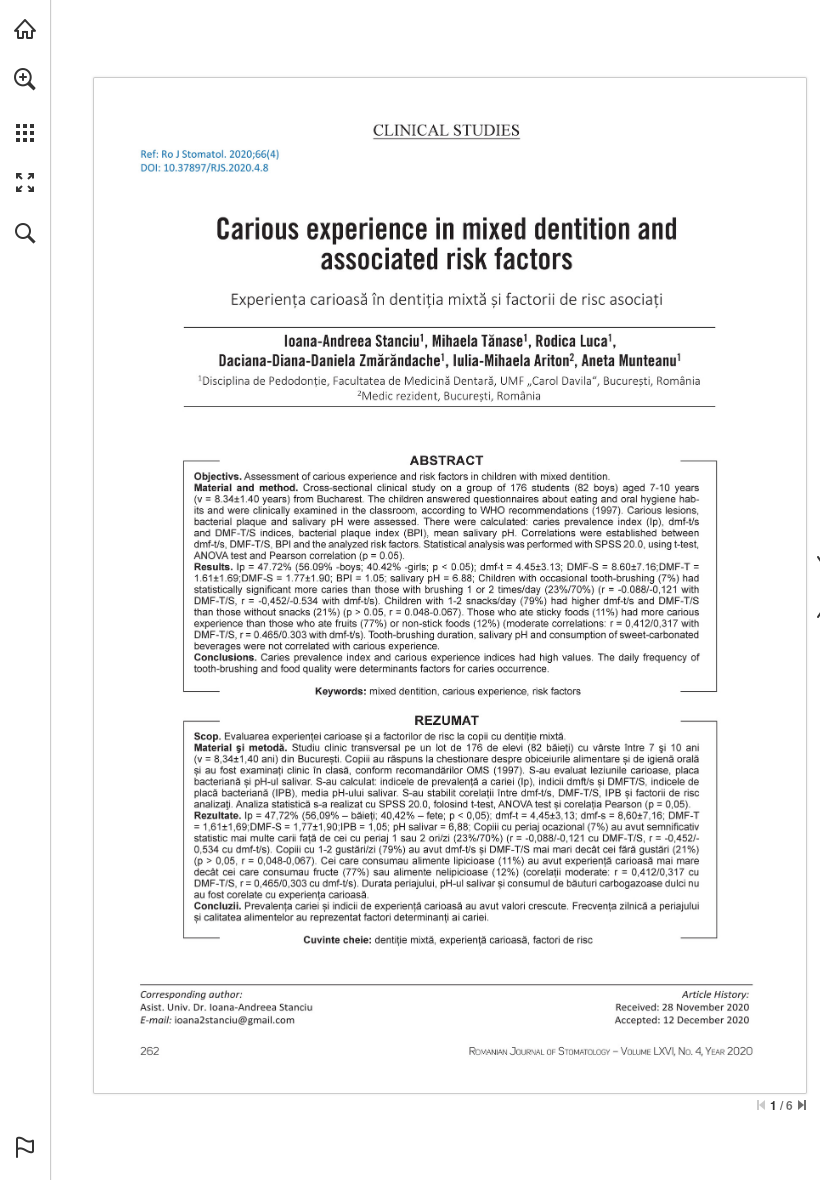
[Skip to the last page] (802, 1105)
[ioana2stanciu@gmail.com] (234, 1019)
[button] (25, 79)
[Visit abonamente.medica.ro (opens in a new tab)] (25, 29)
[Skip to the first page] (761, 1105)
